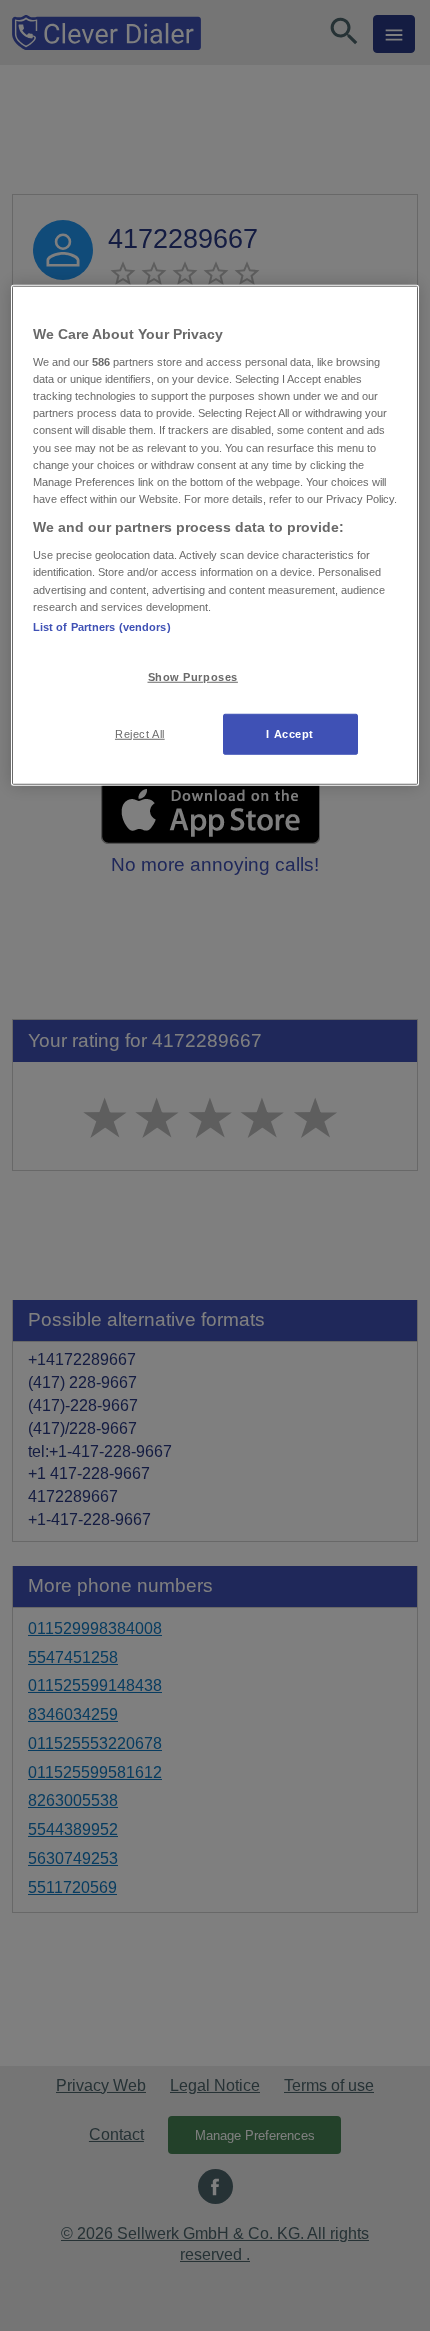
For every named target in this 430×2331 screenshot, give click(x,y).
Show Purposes (193, 676)
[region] (215, 535)
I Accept (290, 733)
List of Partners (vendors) (102, 626)
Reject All (140, 733)
